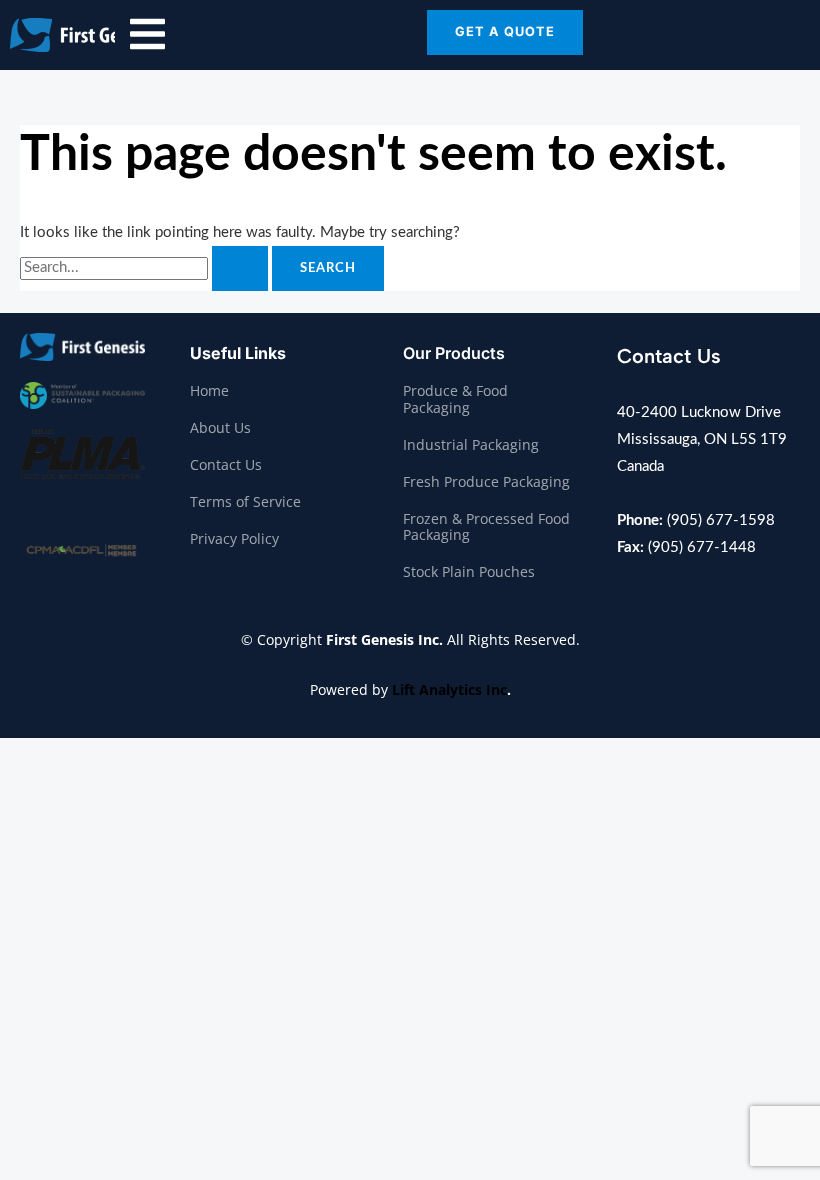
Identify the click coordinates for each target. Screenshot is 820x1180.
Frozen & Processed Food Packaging (486, 527)
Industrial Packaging (471, 444)
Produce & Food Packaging (455, 399)
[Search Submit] (240, 268)
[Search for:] (146, 267)
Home (209, 390)
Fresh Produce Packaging (486, 481)
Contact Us (226, 464)
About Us (220, 427)
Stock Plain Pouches (469, 571)
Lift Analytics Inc (449, 689)
